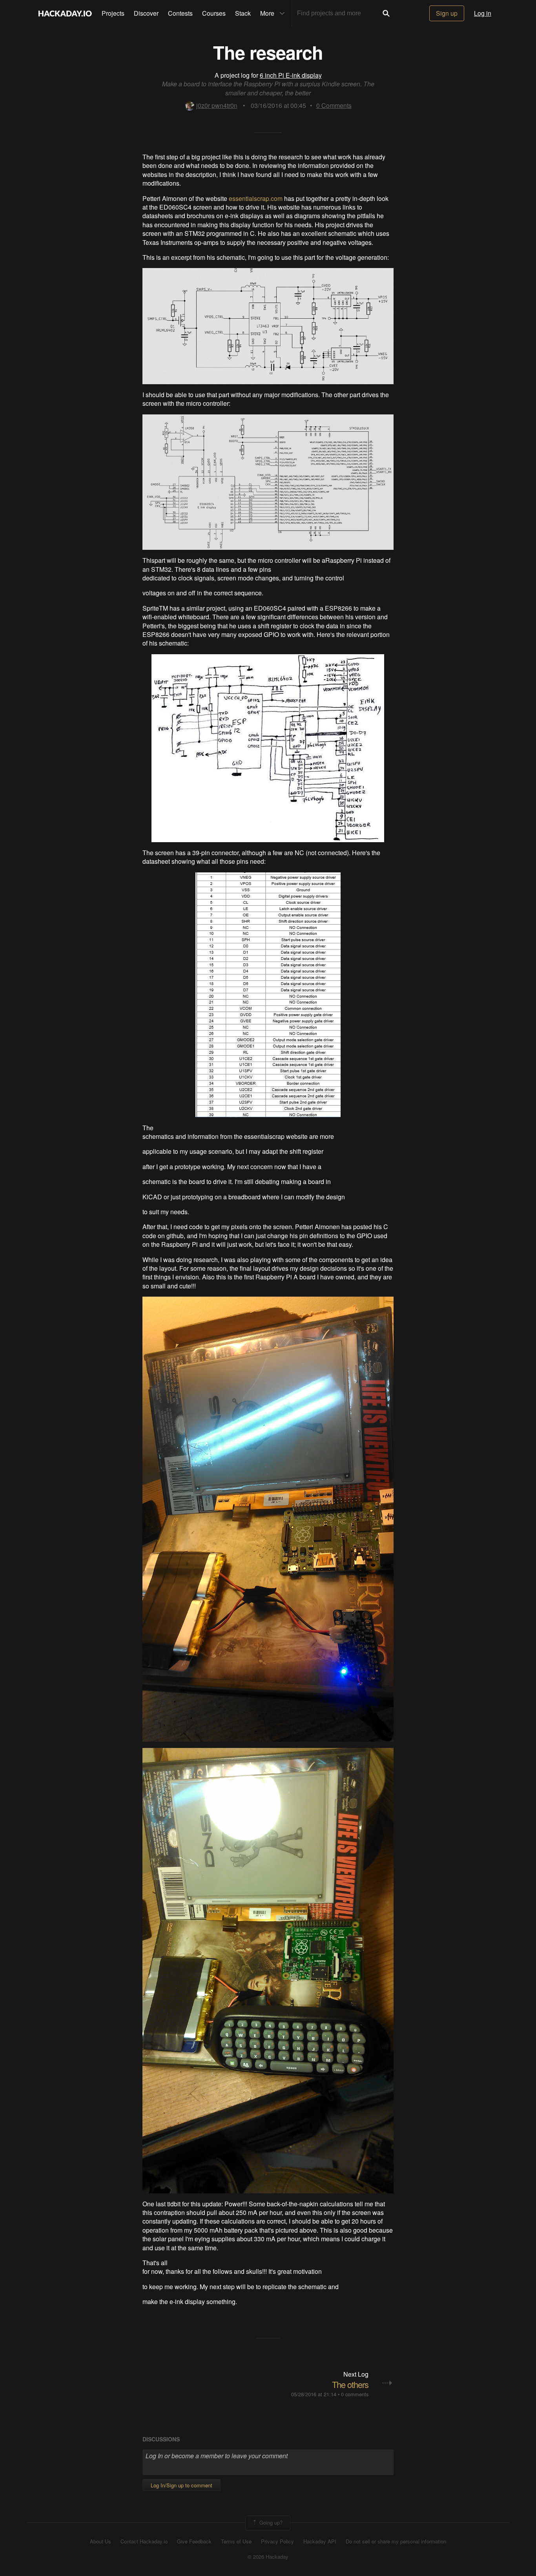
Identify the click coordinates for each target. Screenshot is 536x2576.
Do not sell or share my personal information (396, 2541)
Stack (243, 13)
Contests (180, 13)
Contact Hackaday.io (144, 2541)
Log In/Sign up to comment (181, 2485)
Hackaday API (320, 2541)
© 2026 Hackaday (268, 2557)
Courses (214, 13)
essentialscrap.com (256, 198)
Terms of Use (236, 2541)
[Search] (386, 13)
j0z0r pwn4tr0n (217, 105)
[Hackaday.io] (65, 13)
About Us (100, 2541)
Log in (483, 13)
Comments (334, 105)
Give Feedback (194, 2541)
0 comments (355, 2394)
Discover (146, 13)
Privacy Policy (277, 2541)
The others (350, 2384)
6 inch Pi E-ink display (291, 75)
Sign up (447, 13)
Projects (113, 13)
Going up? (270, 2522)
